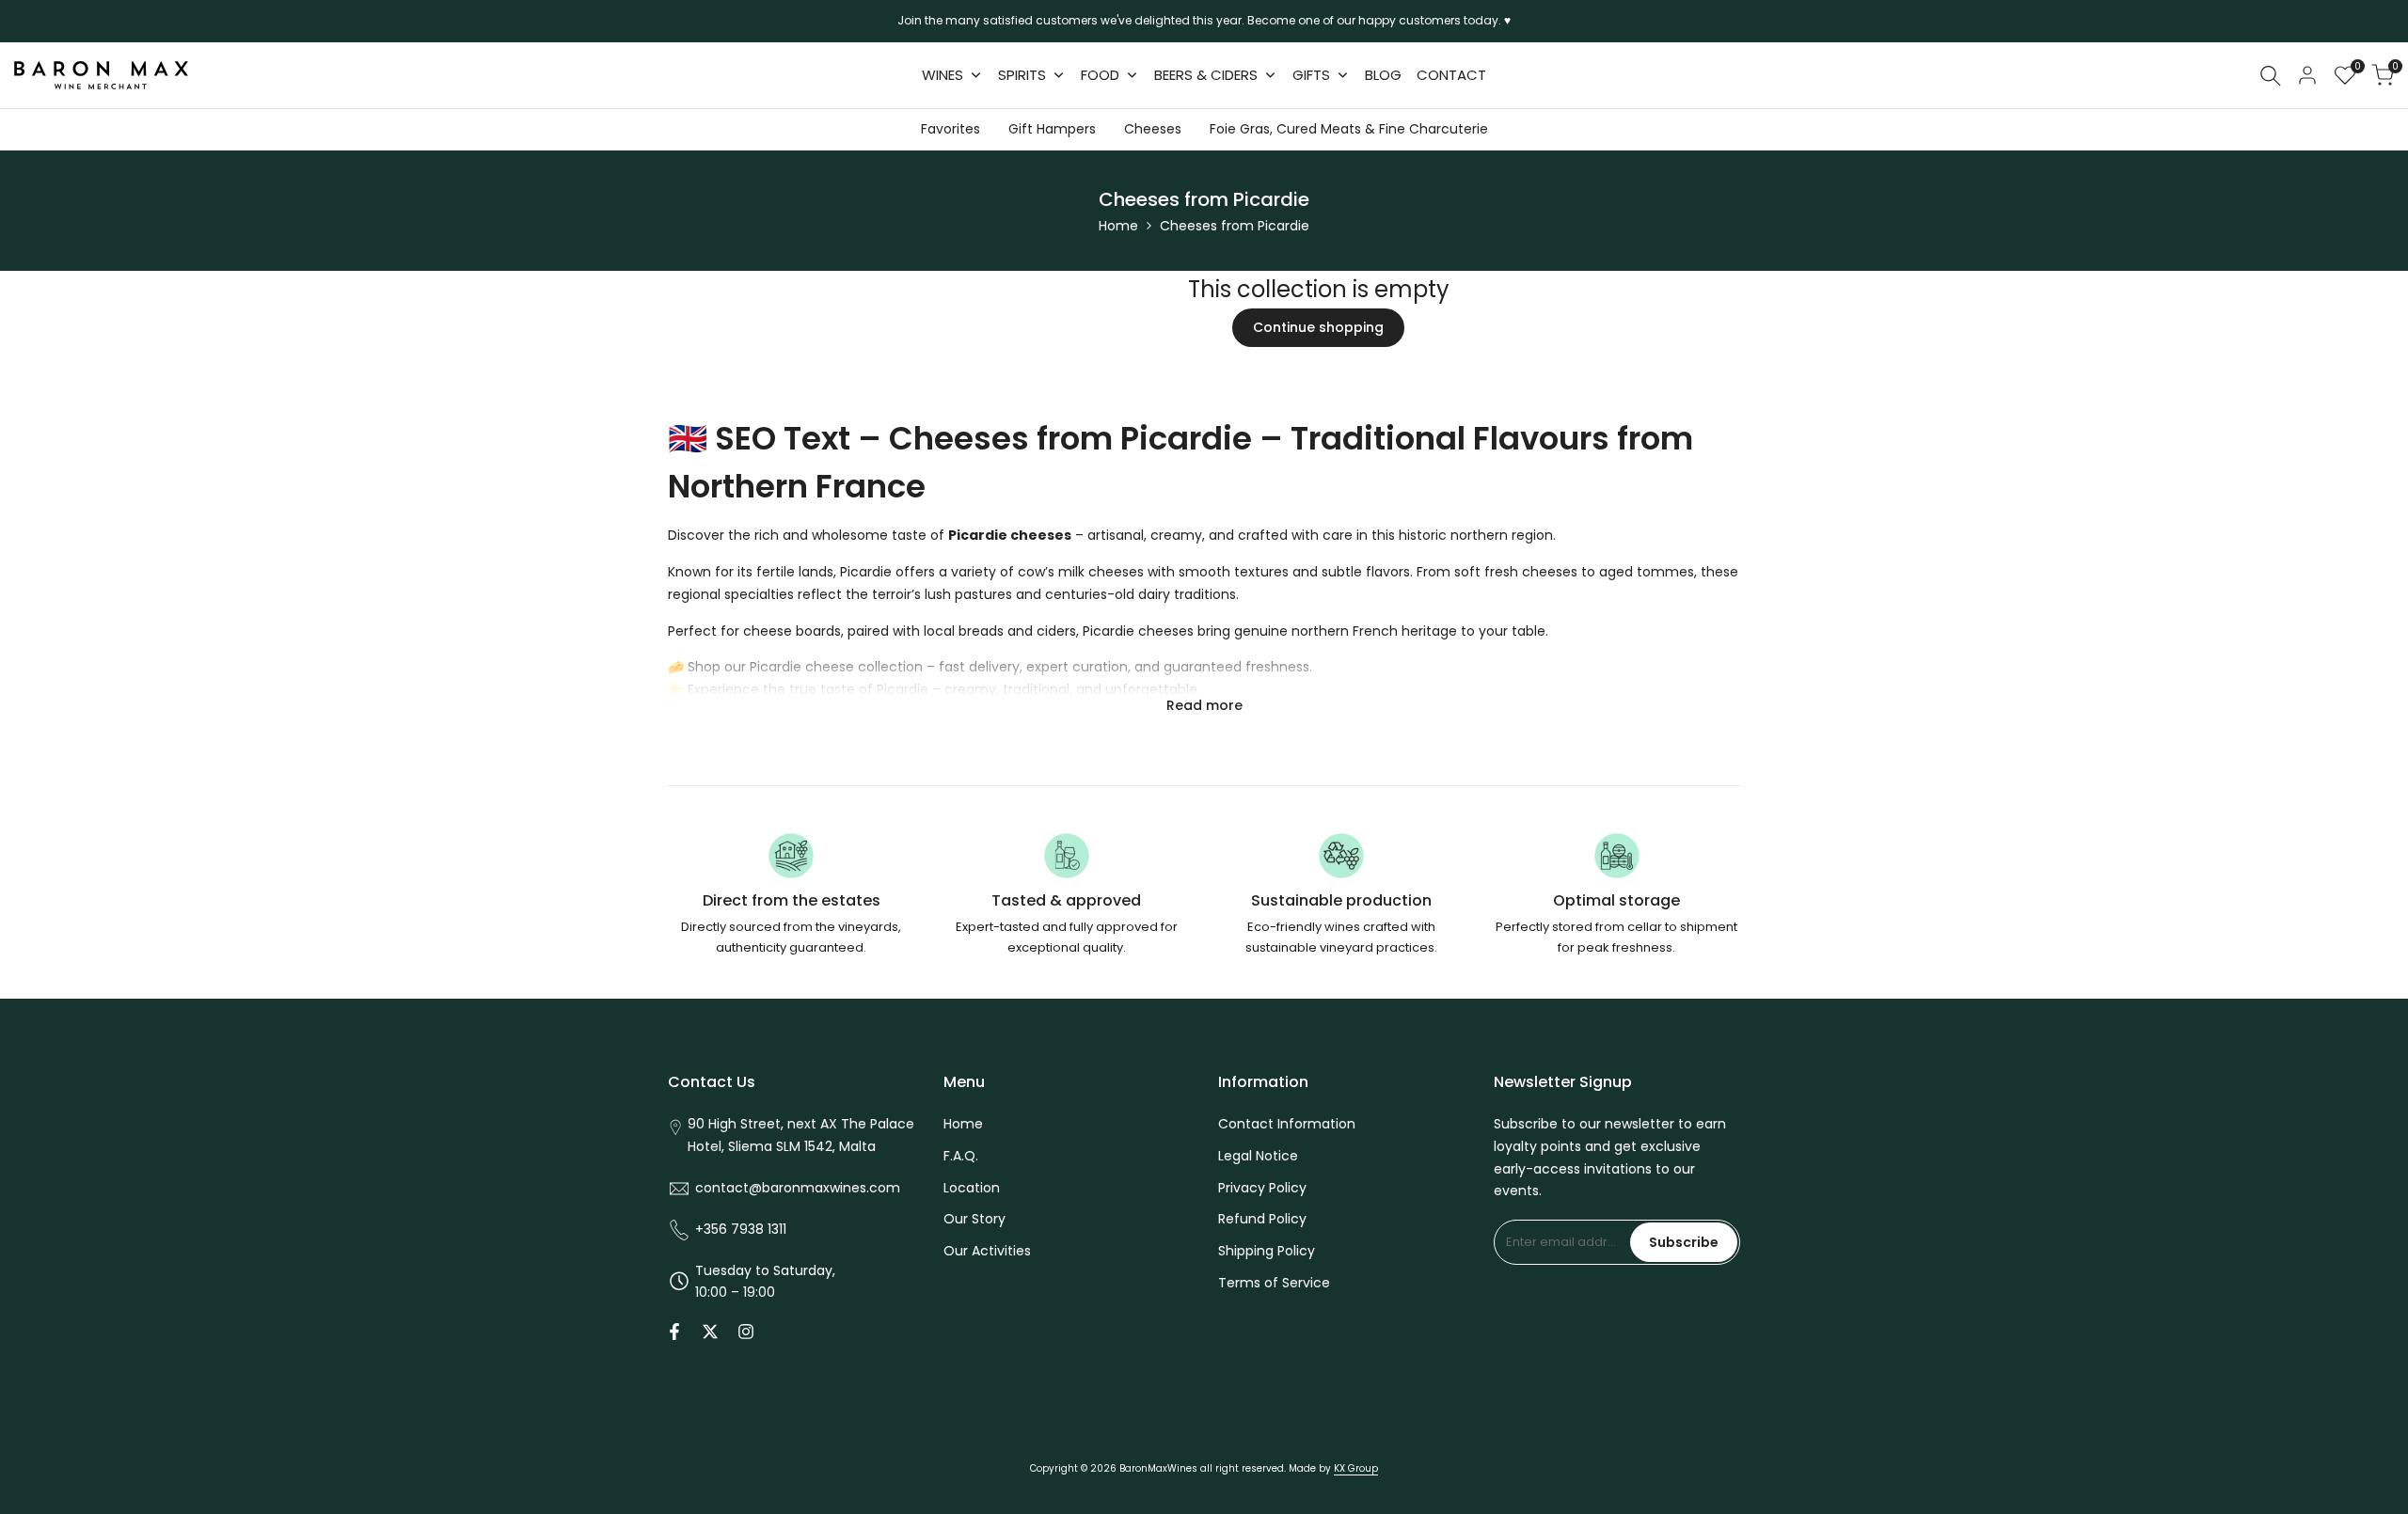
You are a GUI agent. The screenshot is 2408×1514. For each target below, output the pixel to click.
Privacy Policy (1262, 1188)
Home (1118, 226)
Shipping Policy (1267, 1251)
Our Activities (987, 1251)
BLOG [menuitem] (1383, 75)
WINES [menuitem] (943, 75)
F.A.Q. (961, 1156)
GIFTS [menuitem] (1311, 75)
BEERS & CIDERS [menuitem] (1206, 75)
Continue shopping (1318, 327)
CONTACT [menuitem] (1451, 75)
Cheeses (1153, 129)
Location (972, 1188)
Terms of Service (1274, 1283)
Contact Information (1287, 1124)
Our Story (974, 1219)
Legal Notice (1258, 1156)
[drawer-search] (2271, 76)
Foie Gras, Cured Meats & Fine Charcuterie (1349, 129)
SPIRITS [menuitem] (1022, 75)
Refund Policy (1262, 1219)
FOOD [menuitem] (1100, 75)
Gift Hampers (1052, 129)
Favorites (951, 129)
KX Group (1356, 1468)
